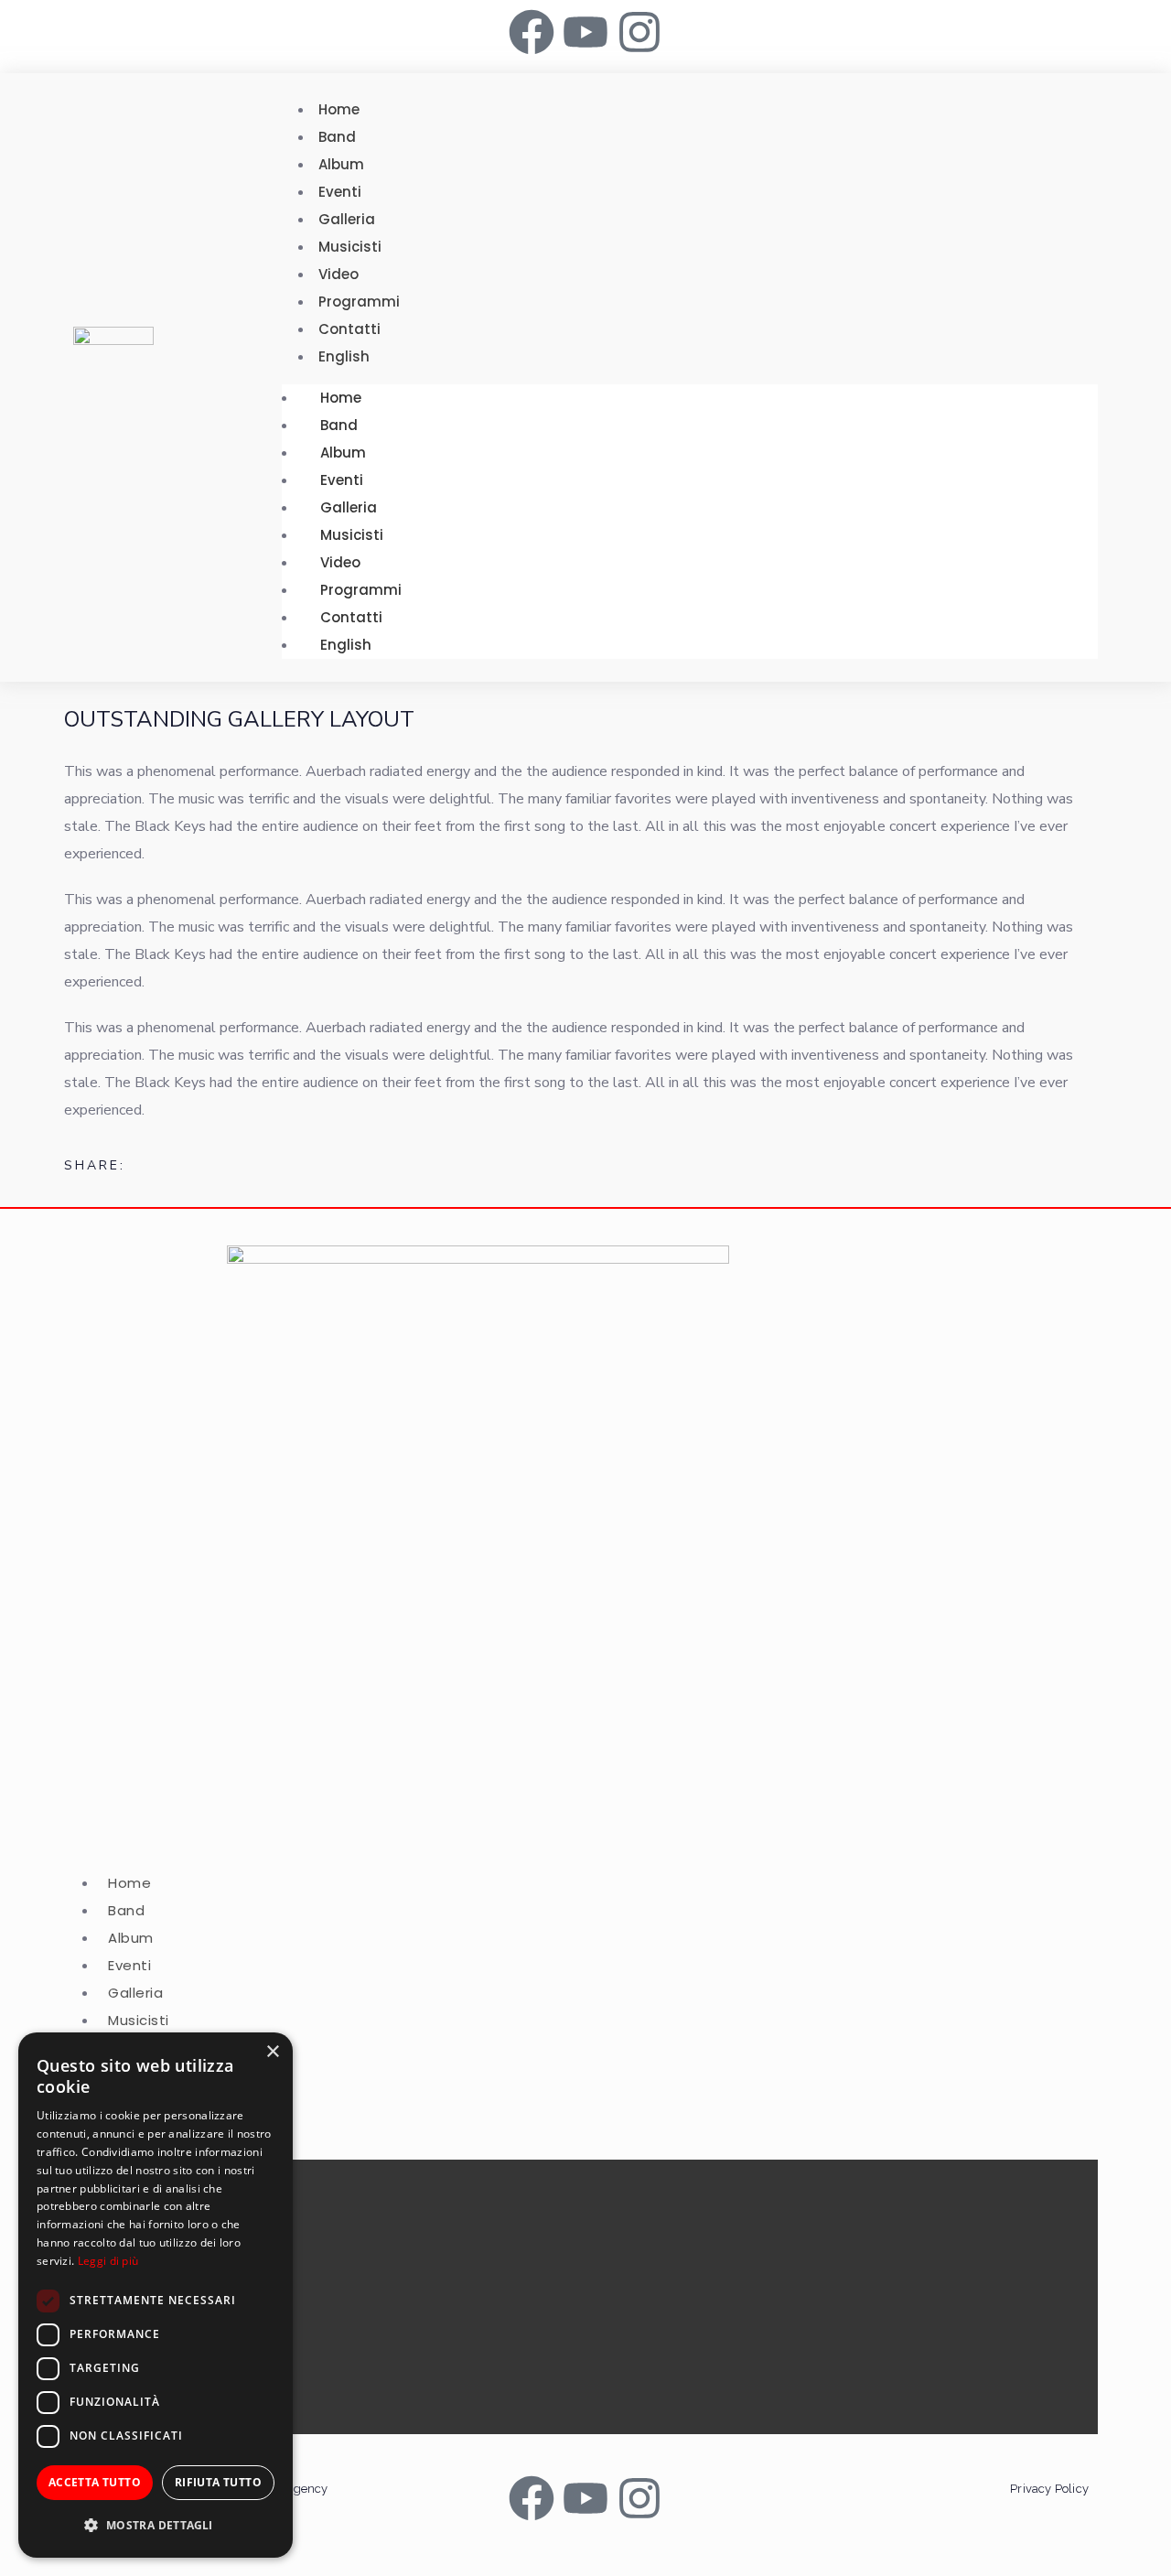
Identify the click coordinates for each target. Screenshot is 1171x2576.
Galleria (349, 507)
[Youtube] (585, 32)
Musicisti (352, 535)
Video (340, 562)
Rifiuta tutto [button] (218, 2482)
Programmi (361, 590)
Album (343, 453)
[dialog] (156, 2295)
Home (341, 398)
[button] (156, 2526)
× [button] (272, 2052)
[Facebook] (532, 32)
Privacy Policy (1049, 2489)
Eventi (342, 480)
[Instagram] (639, 32)
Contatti (351, 617)
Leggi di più (108, 2261)
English (346, 645)
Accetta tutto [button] (95, 2482)
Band (339, 425)
